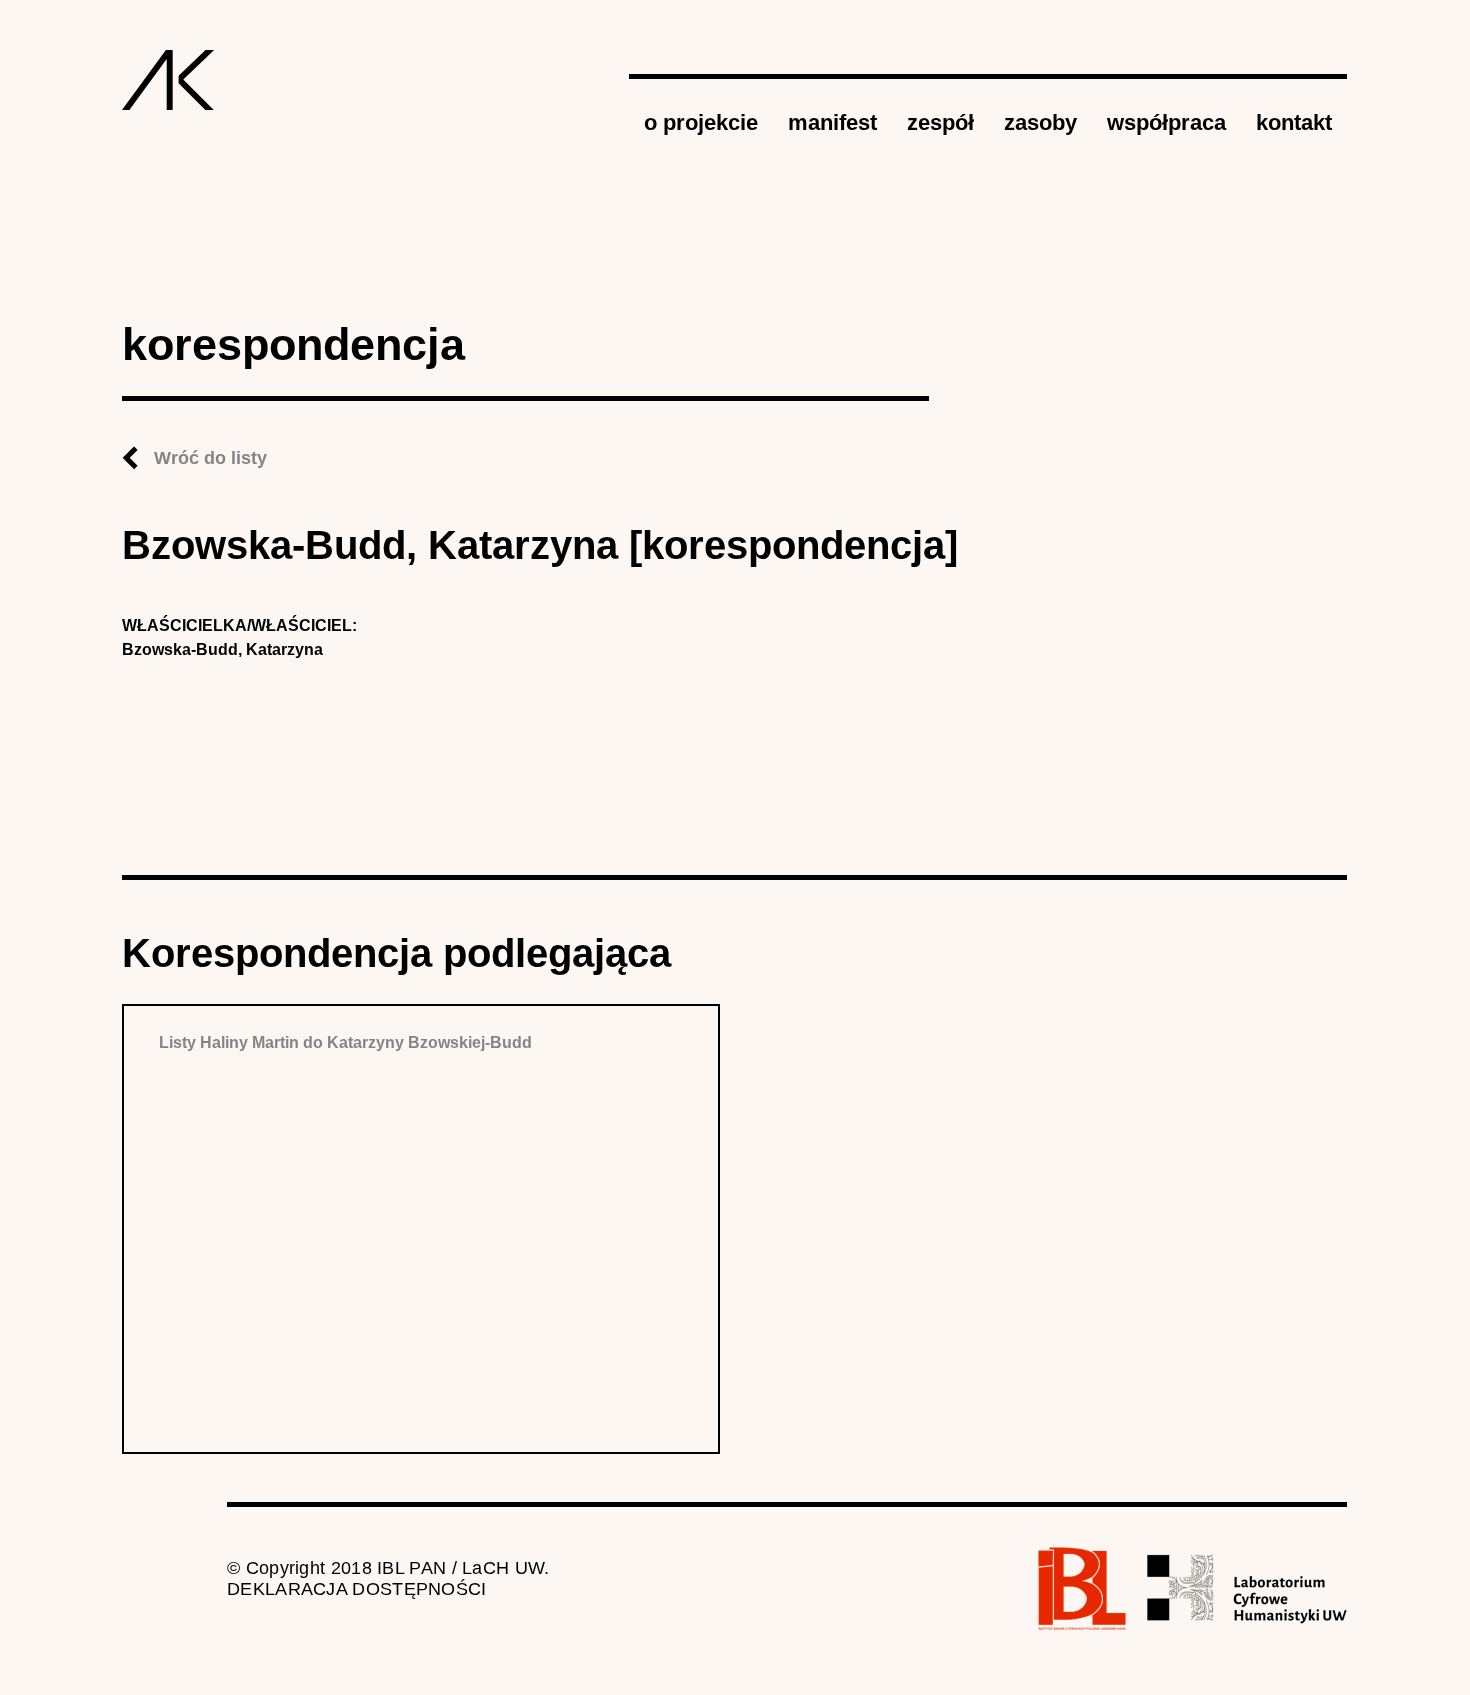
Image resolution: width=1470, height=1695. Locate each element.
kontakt (1294, 122)
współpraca (1166, 122)
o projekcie (701, 122)
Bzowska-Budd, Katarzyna (222, 649)
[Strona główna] (168, 80)
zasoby (1040, 122)
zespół (940, 122)
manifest (832, 122)
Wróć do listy (210, 458)
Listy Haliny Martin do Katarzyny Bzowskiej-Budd (345, 1042)
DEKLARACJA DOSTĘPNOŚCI (357, 1589)
